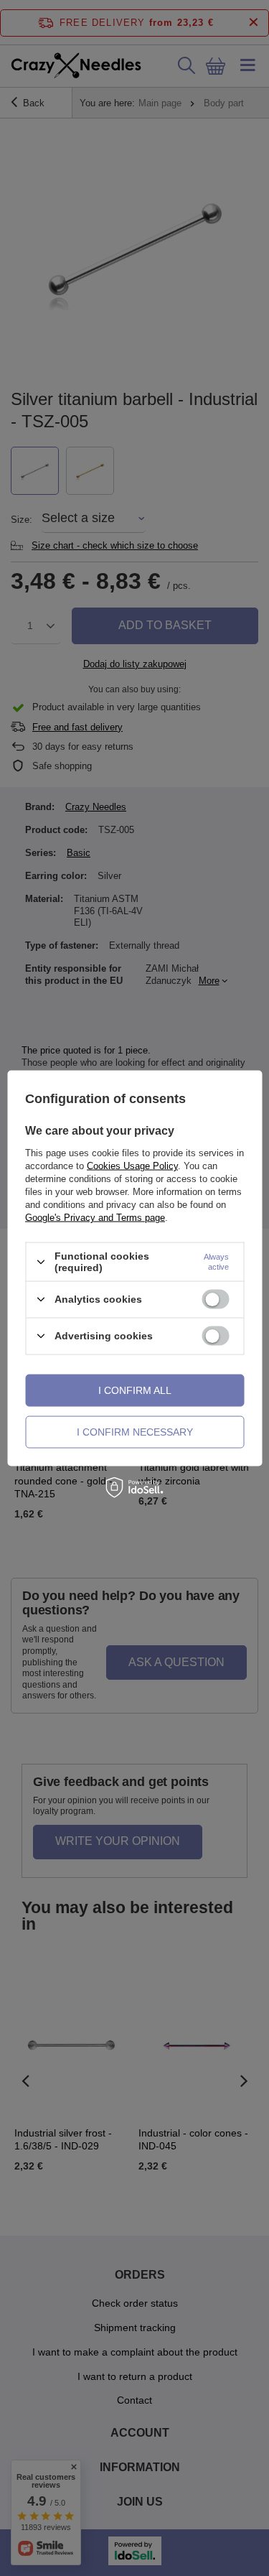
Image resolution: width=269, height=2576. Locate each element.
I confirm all (135, 1390)
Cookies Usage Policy (132, 1166)
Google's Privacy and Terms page (95, 1218)
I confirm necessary (135, 1432)
